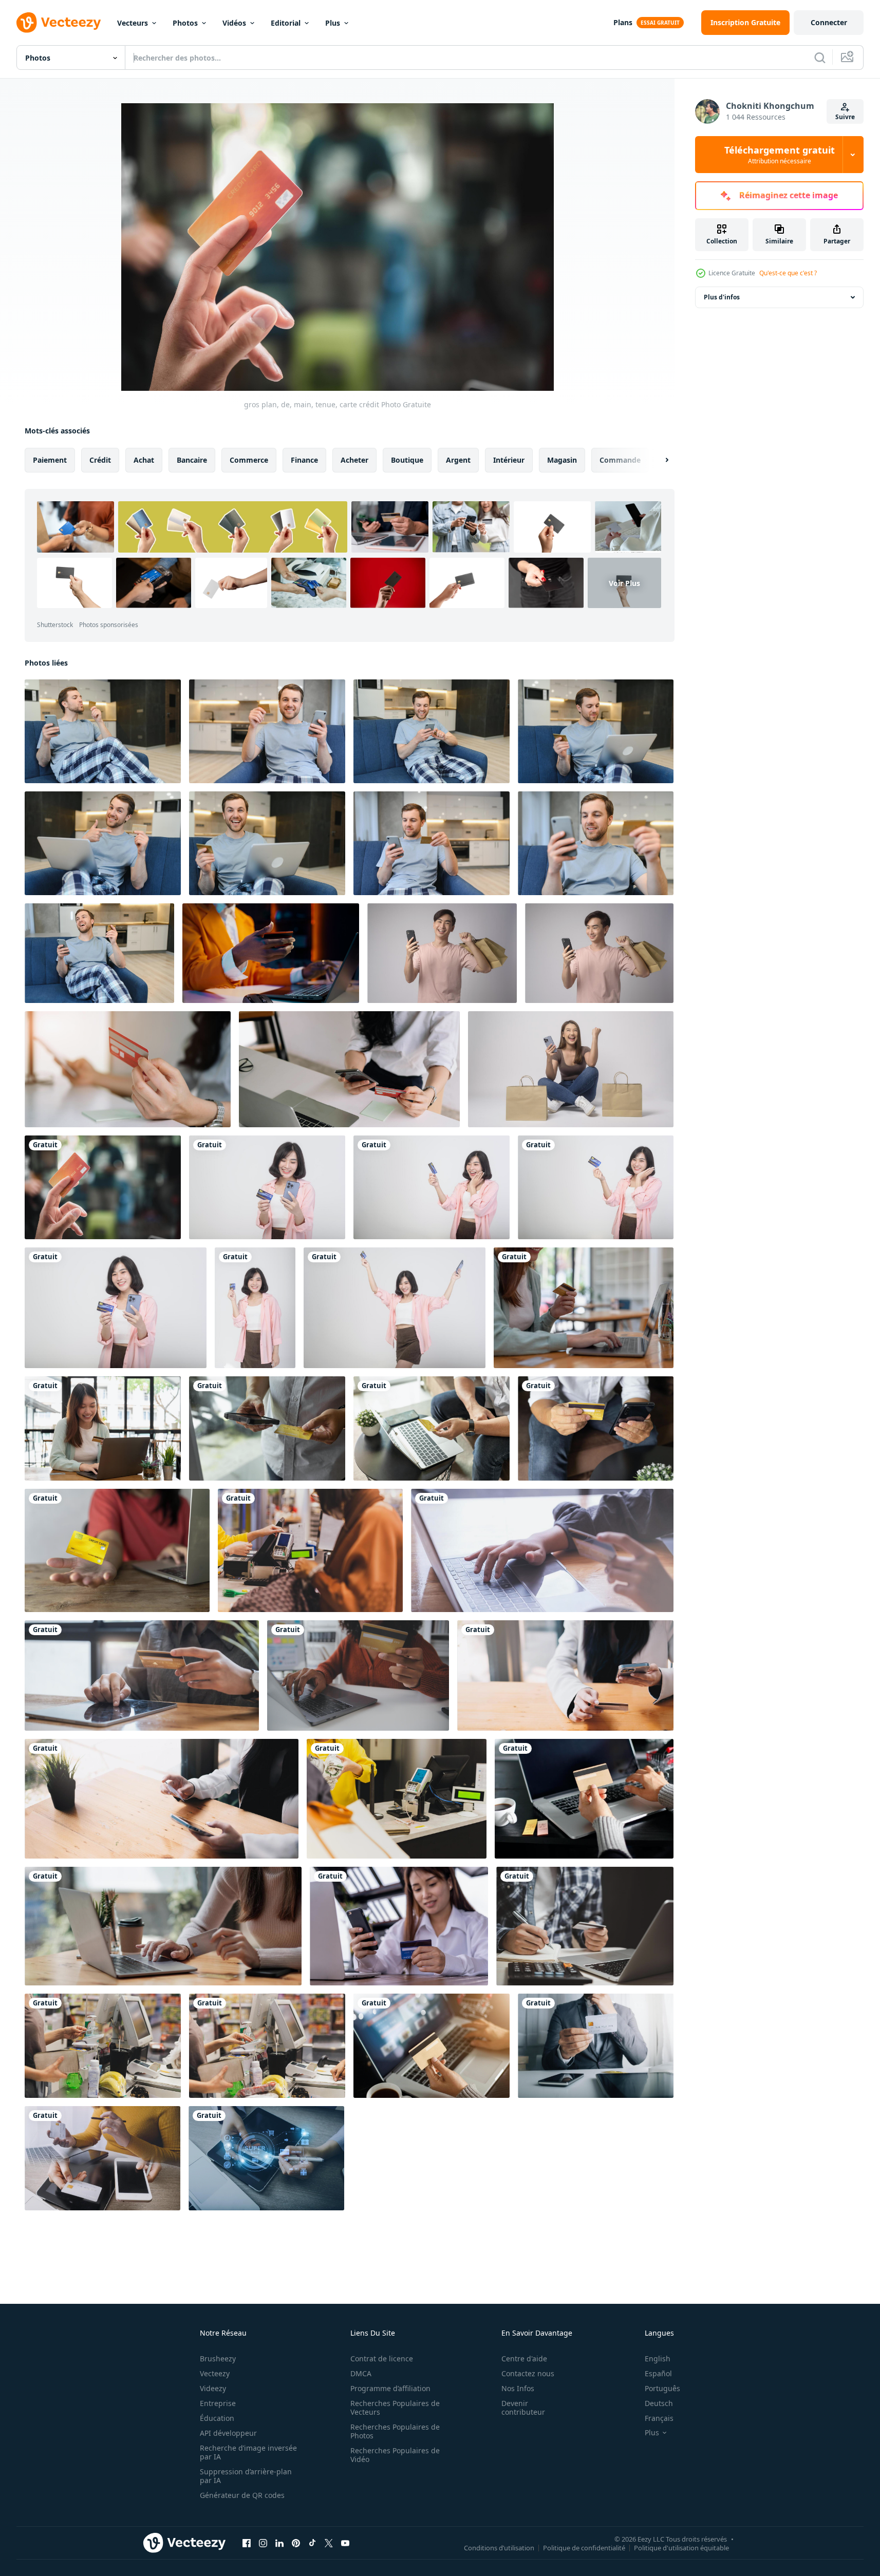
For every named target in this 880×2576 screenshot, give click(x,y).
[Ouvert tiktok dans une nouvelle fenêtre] (312, 2543)
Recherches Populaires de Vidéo (395, 2455)
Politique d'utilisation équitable (681, 2547)
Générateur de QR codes (242, 2495)
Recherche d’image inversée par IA (248, 2452)
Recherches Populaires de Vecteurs (395, 2408)
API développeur (228, 2433)
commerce (249, 460)
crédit (100, 460)
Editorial (286, 23)
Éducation (217, 2418)
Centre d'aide (524, 2359)
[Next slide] (658, 460)
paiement (50, 460)
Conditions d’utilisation (499, 2547)
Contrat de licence (382, 2359)
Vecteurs (133, 23)
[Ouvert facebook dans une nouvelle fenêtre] (247, 2543)
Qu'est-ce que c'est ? (788, 273)
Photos (185, 23)
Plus (333, 23)
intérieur (509, 460)
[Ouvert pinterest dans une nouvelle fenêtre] (296, 2543)
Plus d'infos (722, 297)
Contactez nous (528, 2373)
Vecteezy (215, 2373)
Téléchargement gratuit (780, 155)
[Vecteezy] (59, 23)
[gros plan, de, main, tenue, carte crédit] (103, 1187)
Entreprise (218, 2403)
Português (662, 2388)
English (658, 2359)
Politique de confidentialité (584, 2547)
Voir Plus (624, 583)
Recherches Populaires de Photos (395, 2431)
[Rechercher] (820, 58)
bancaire (192, 460)
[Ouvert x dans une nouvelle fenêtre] (329, 2543)
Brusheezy (218, 2359)
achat (144, 460)
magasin (562, 460)
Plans (623, 22)
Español (658, 2373)
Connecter (829, 22)
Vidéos (234, 23)
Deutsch (659, 2403)
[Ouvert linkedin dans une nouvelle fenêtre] (279, 2543)
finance (304, 460)
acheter (354, 460)
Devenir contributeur (523, 2408)
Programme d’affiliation (390, 2388)
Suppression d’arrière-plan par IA (246, 2476)
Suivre (845, 117)
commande (620, 460)
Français (659, 2418)
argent (458, 460)
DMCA (361, 2373)
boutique (407, 460)
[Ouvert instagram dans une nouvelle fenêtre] (263, 2543)
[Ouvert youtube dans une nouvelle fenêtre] (345, 2543)
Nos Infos (518, 2388)
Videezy (213, 2388)
